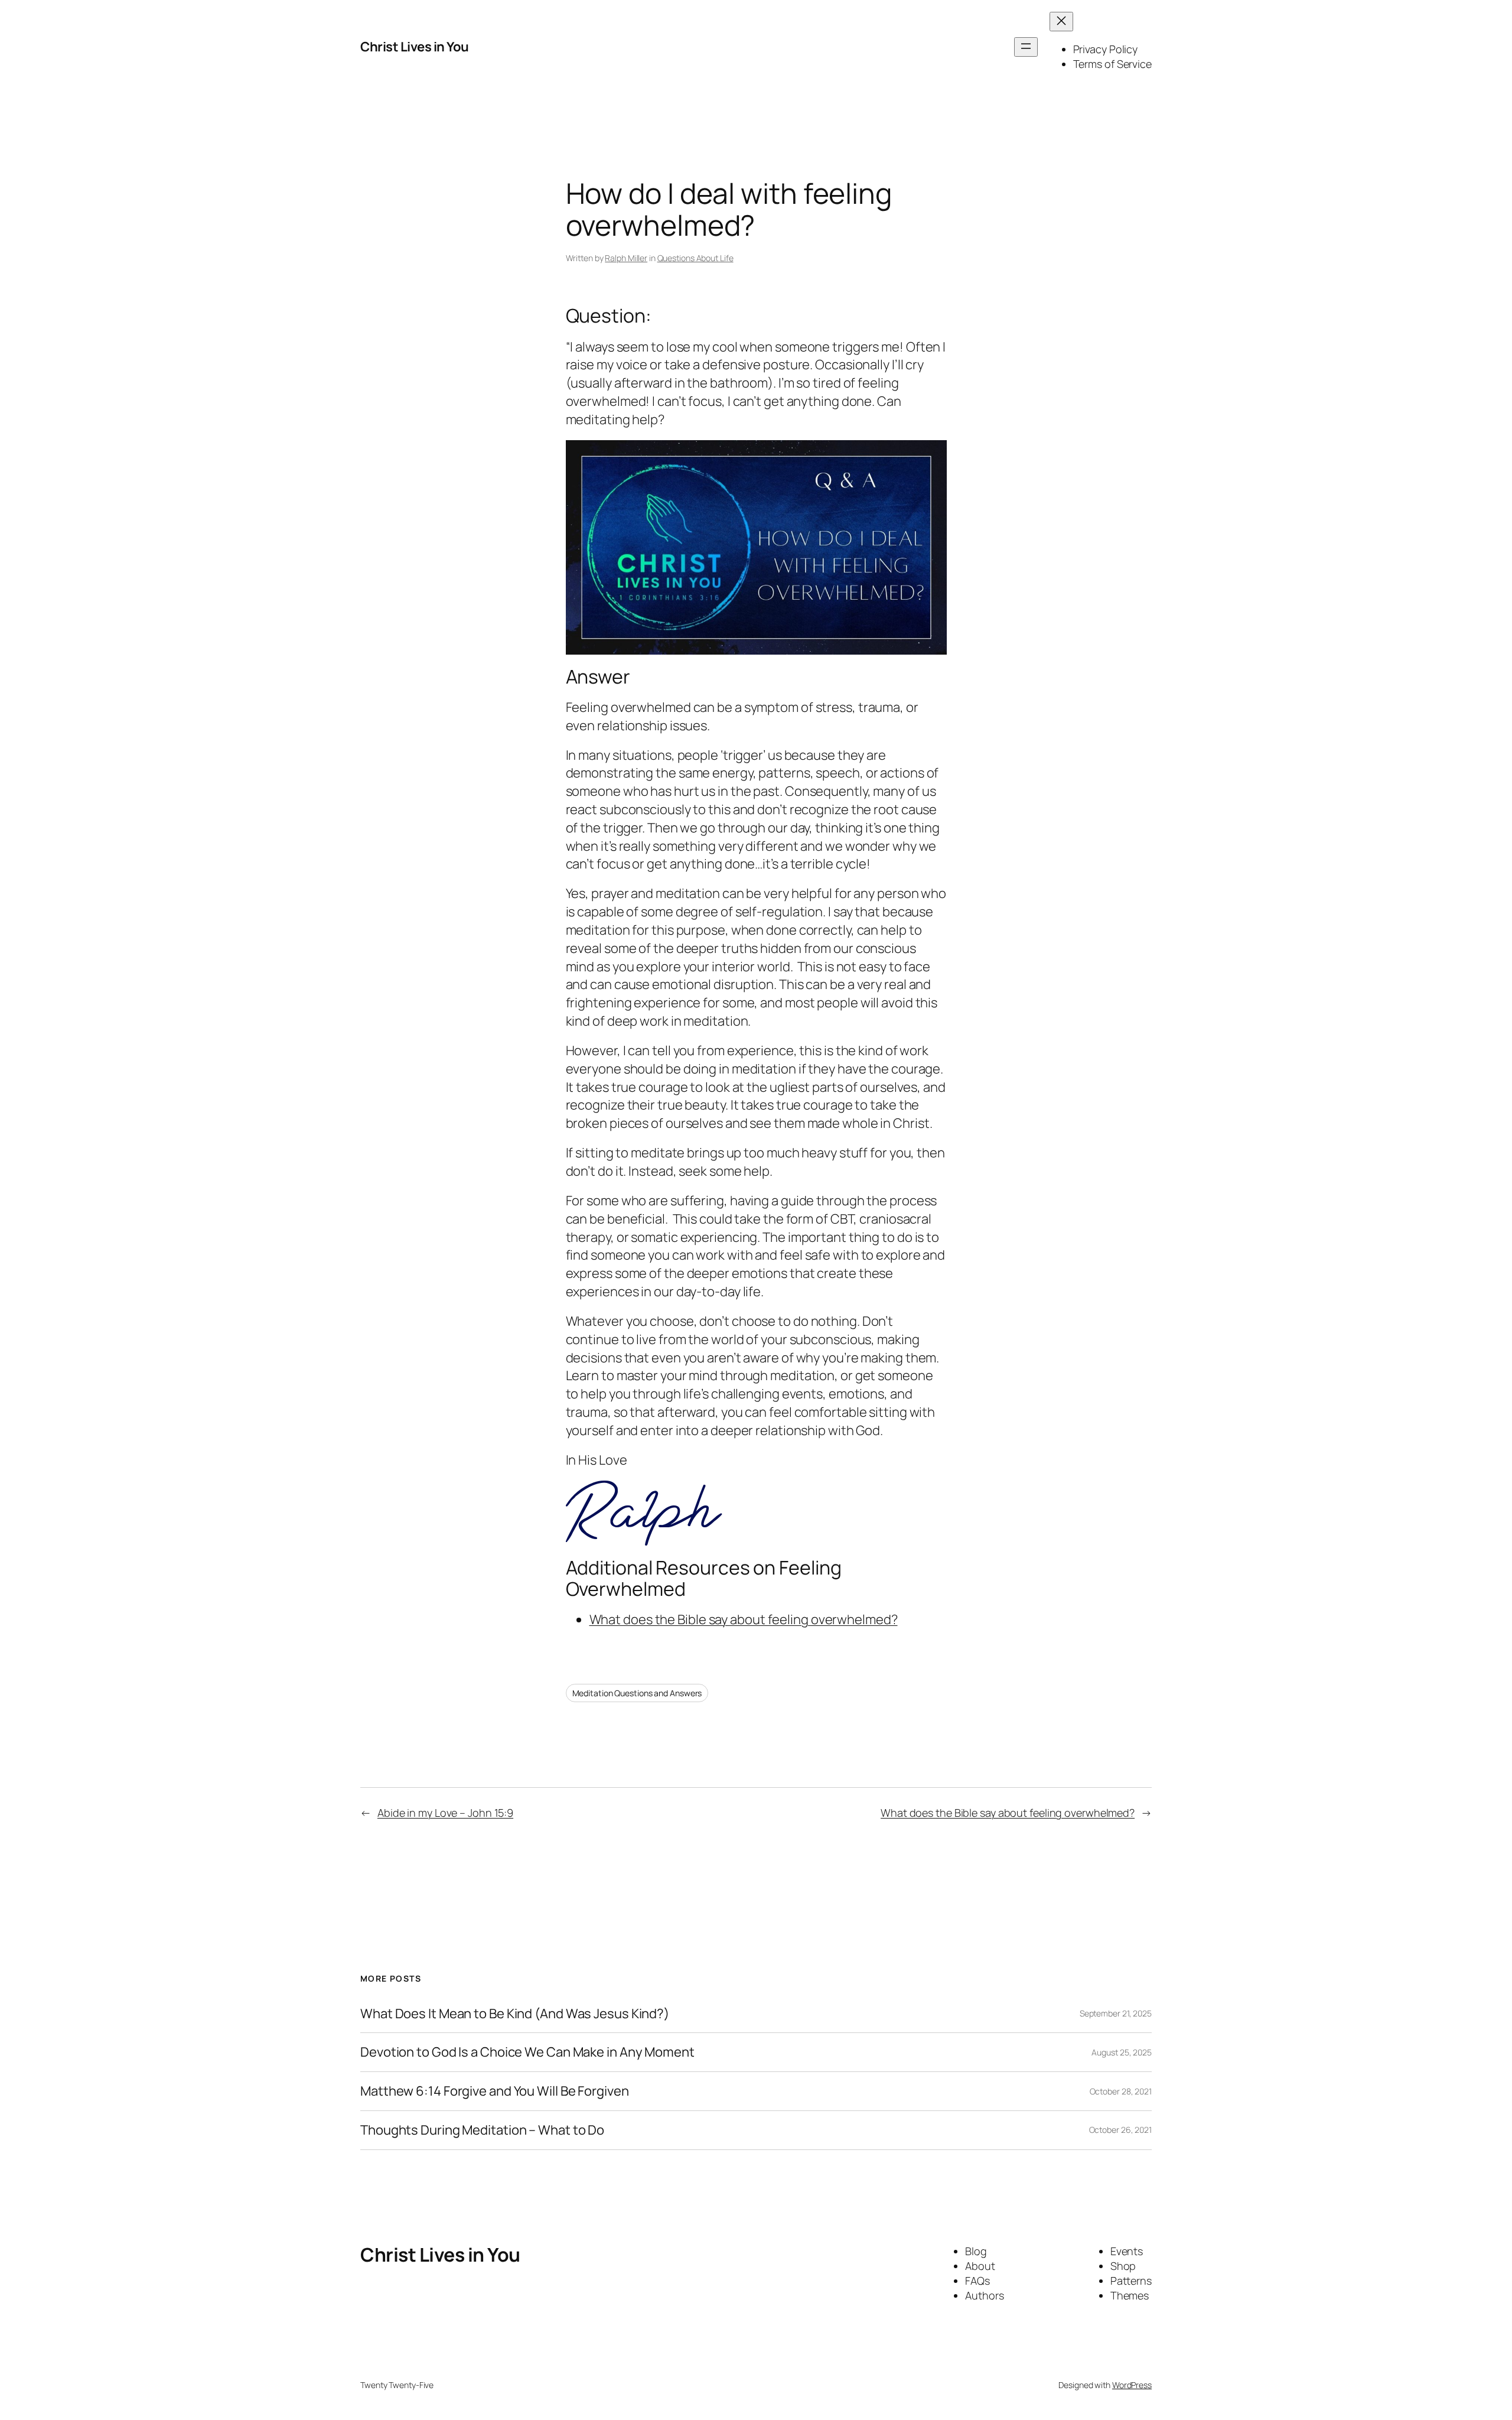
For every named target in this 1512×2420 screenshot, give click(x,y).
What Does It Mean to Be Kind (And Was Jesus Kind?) (515, 2014)
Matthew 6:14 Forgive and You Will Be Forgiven (495, 2091)
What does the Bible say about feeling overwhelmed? (744, 1619)
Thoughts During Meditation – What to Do (482, 2130)
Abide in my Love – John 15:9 (445, 1813)
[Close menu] (1061, 22)
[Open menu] (1026, 47)
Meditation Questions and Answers (637, 1693)
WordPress (1132, 2385)
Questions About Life (695, 258)
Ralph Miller (626, 258)
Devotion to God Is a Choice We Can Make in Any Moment (527, 2052)
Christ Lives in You (415, 47)
